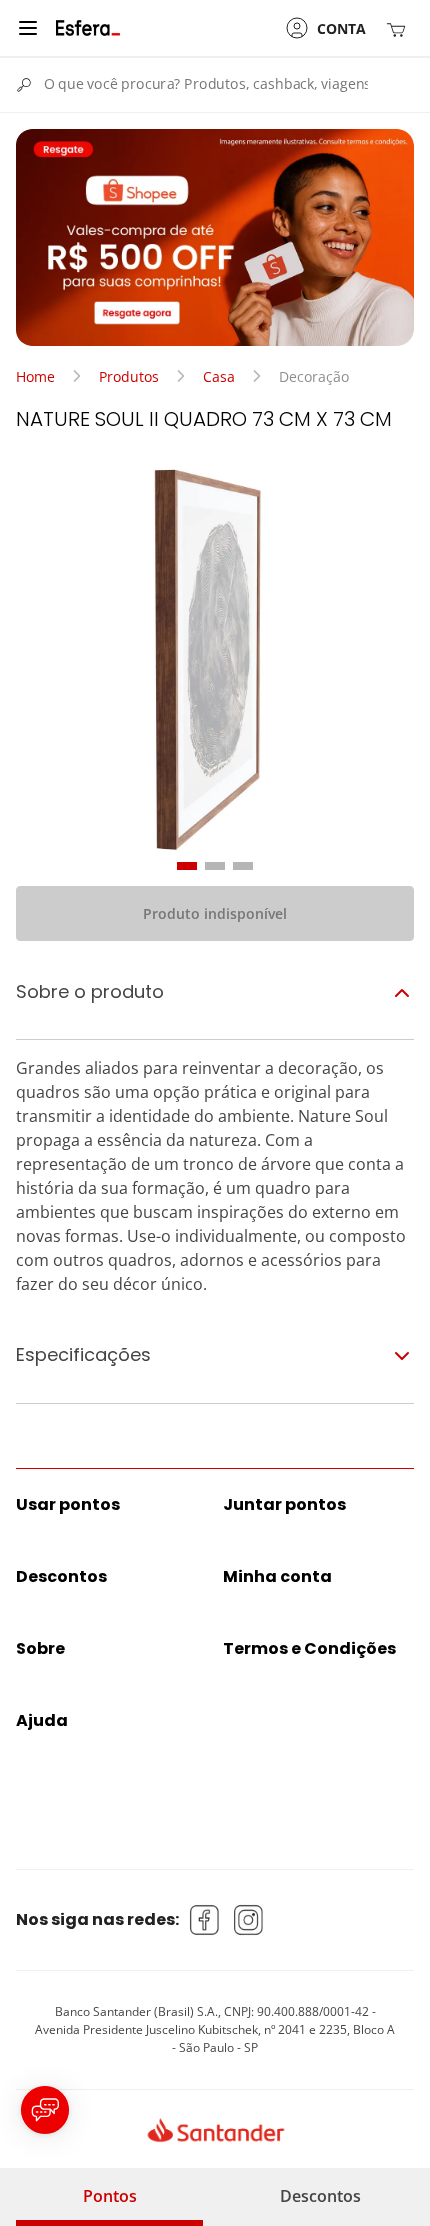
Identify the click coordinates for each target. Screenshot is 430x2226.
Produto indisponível (215, 913)
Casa (219, 376)
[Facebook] (205, 1920)
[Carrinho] (400, 28)
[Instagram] (249, 1920)
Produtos (129, 376)
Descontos (320, 2196)
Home (35, 376)
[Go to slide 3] (243, 866)
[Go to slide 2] (215, 866)
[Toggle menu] (28, 28)
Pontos (110, 2196)
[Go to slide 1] (187, 866)
